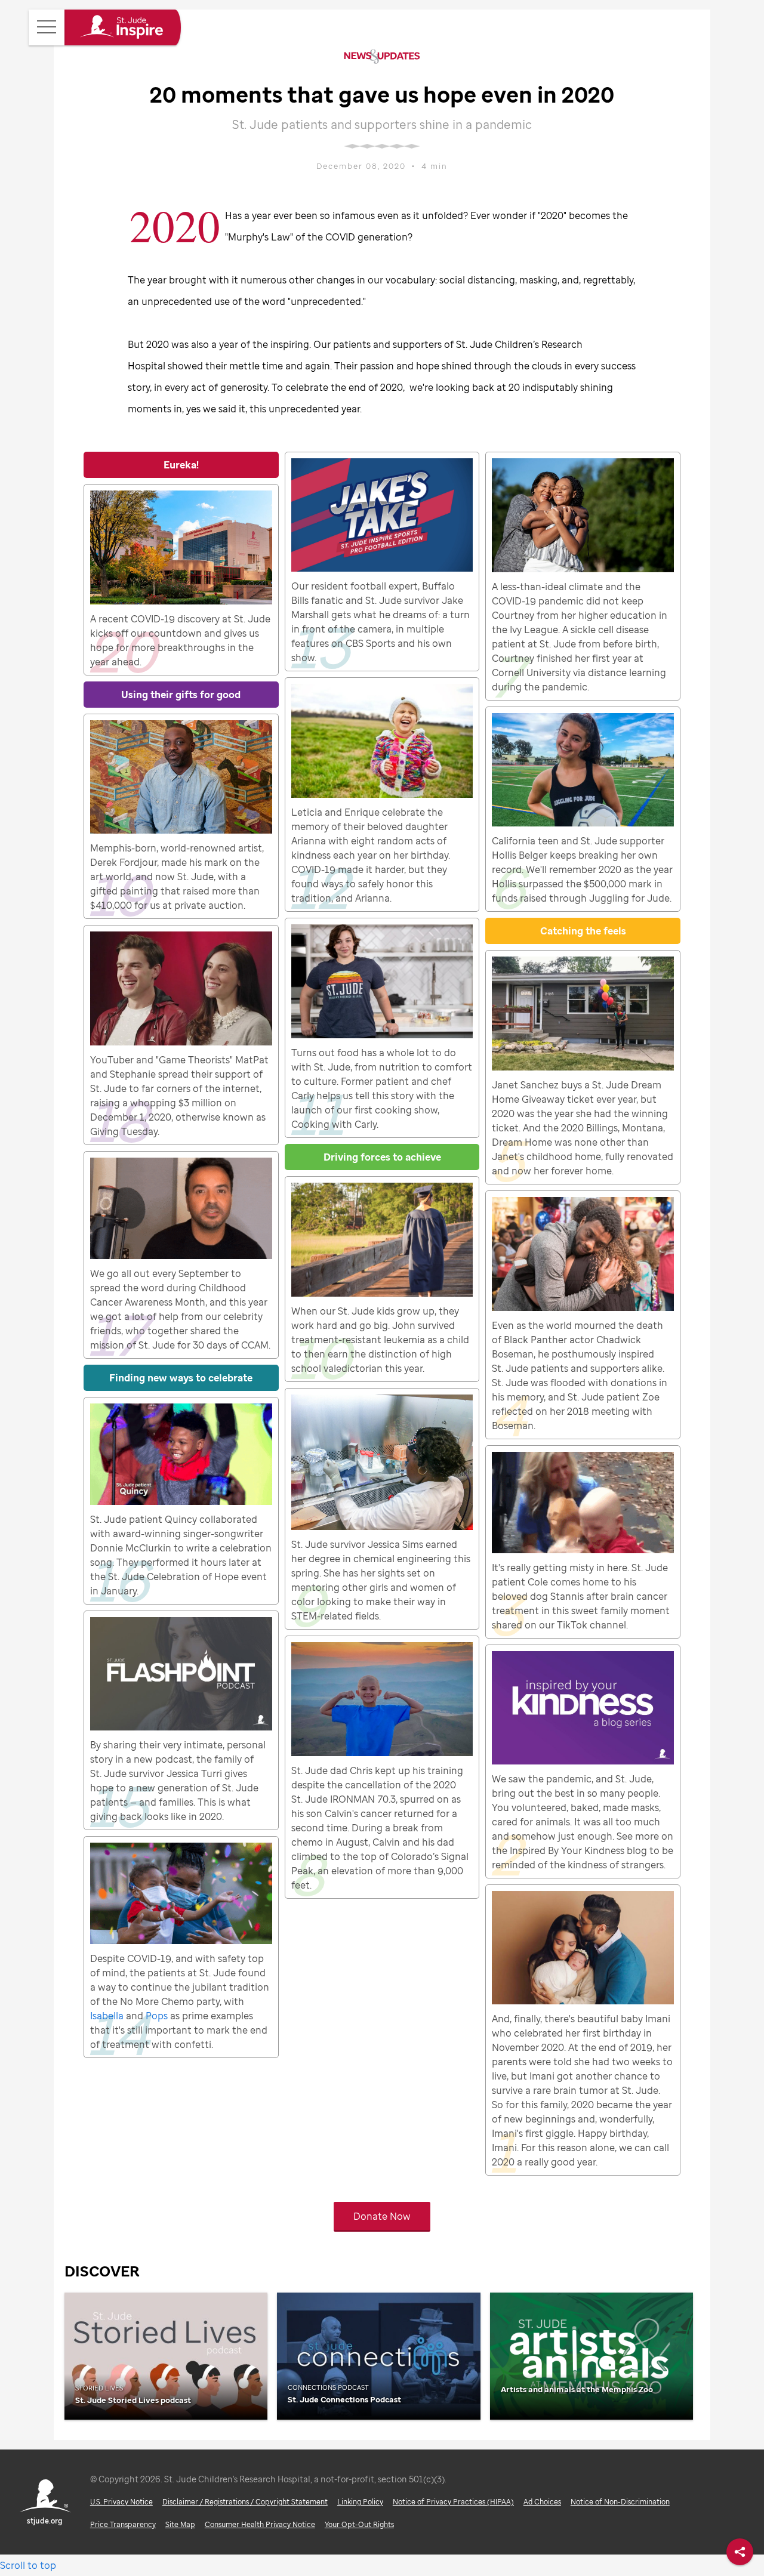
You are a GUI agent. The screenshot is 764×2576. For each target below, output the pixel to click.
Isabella (107, 2016)
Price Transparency (123, 2524)
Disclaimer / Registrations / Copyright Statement (245, 2502)
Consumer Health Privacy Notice (260, 2524)
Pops (157, 2016)
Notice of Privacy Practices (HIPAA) (453, 2502)
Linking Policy (360, 2502)
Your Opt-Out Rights (359, 2524)
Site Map (180, 2524)
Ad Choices (542, 2502)
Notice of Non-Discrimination (620, 2502)
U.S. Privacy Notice (121, 2502)
